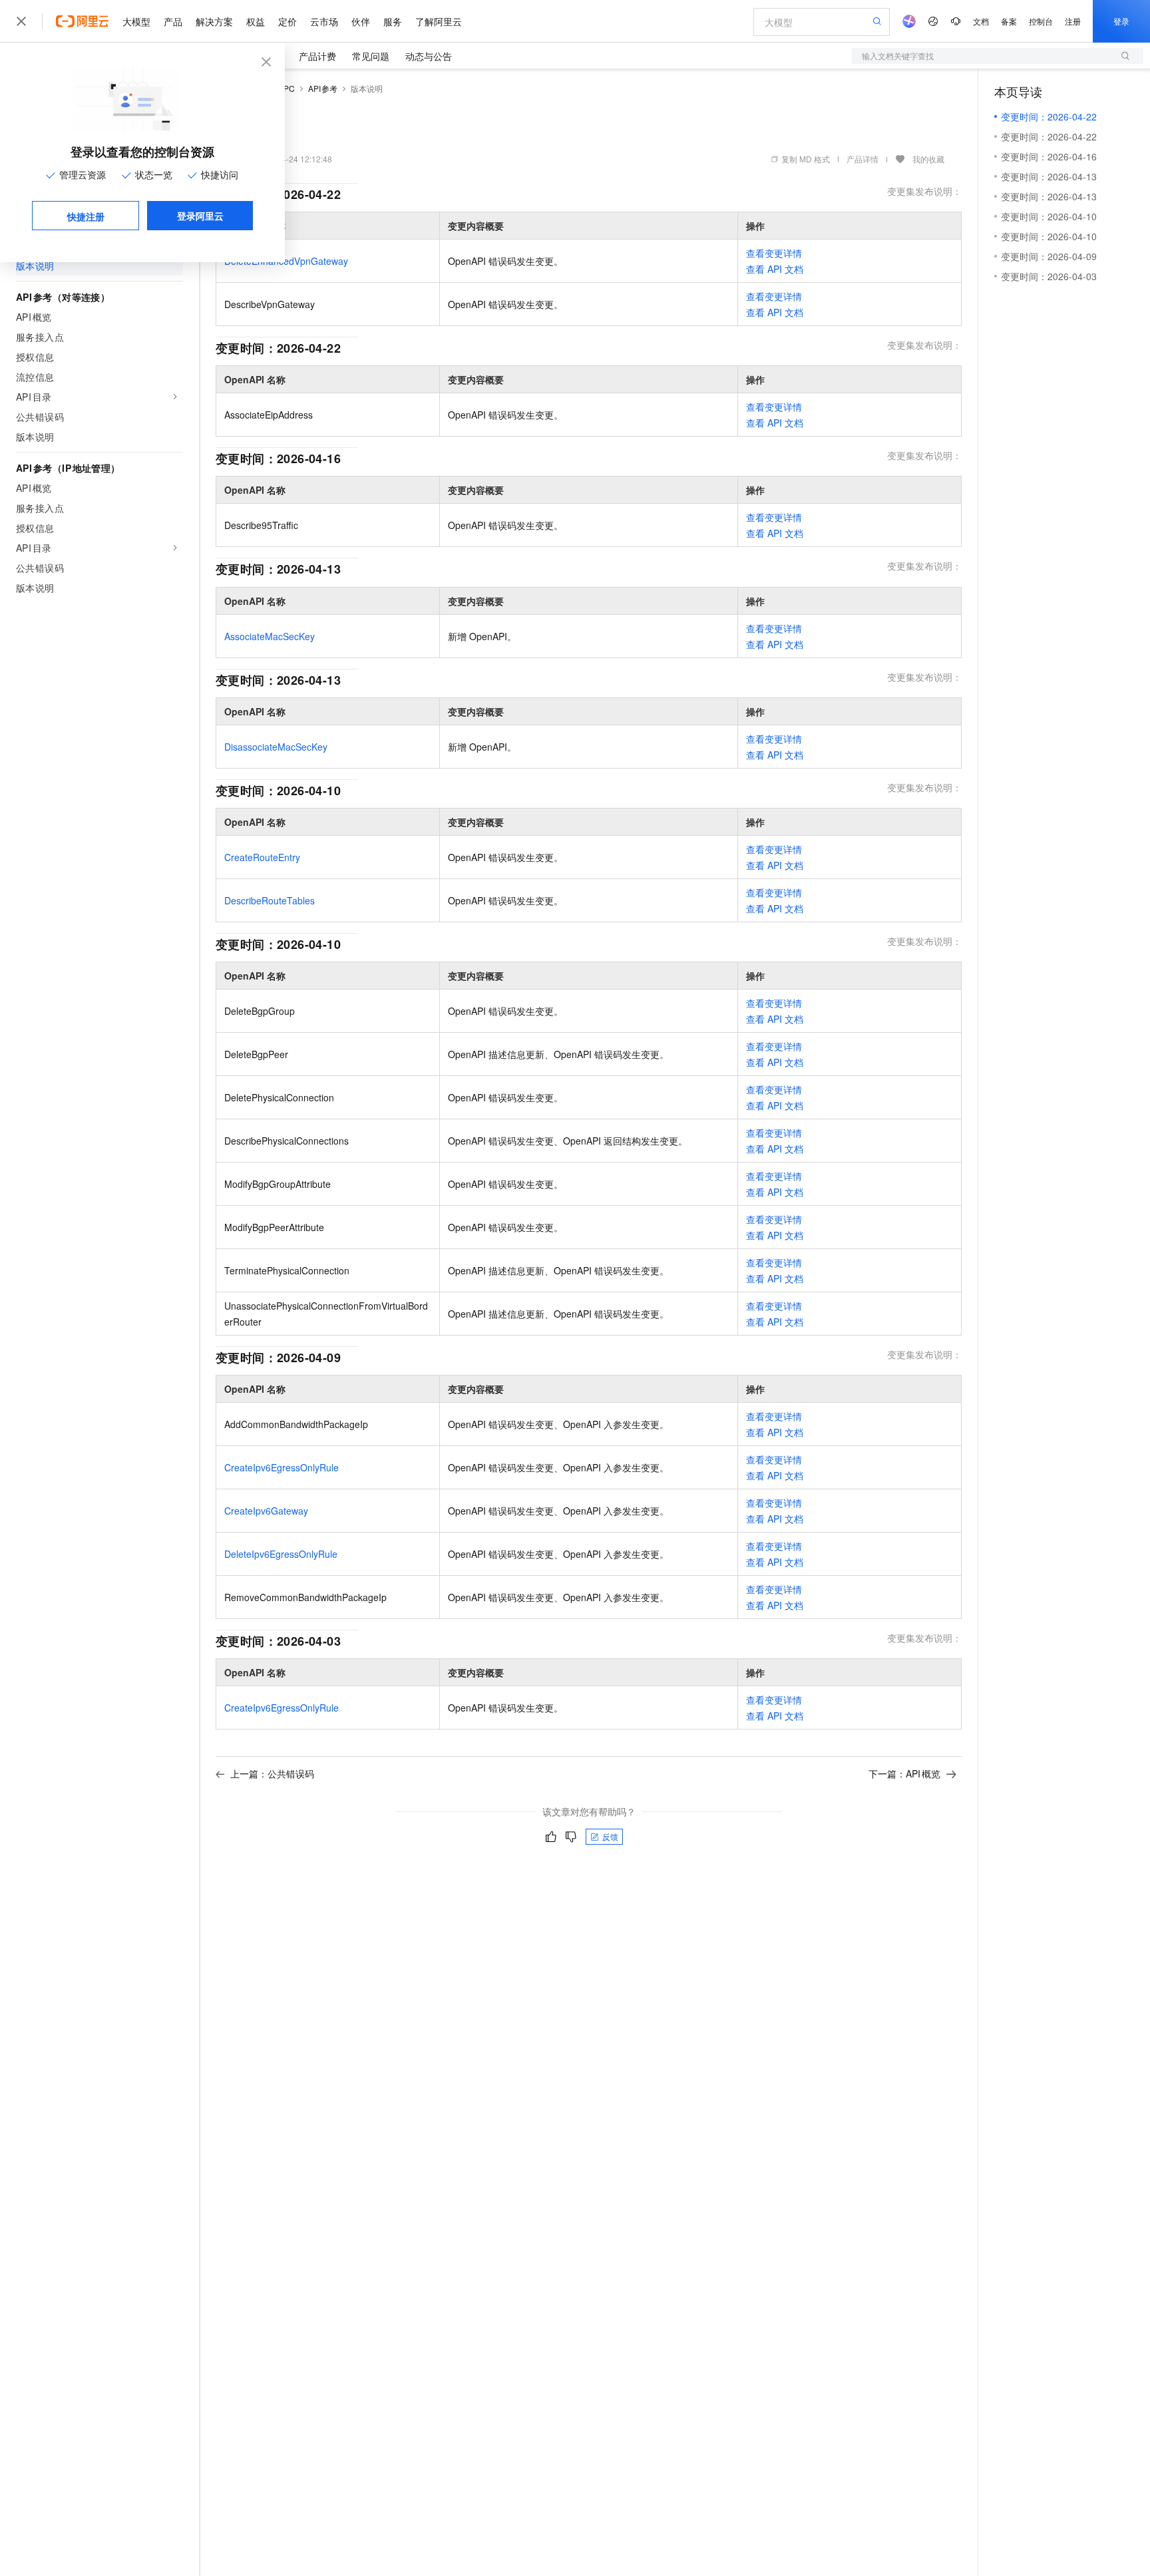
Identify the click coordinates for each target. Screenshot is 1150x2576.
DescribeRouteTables (270, 900)
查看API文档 (775, 269)
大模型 (136, 21)
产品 (173, 21)
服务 (393, 21)
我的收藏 (928, 159)
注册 (1073, 21)
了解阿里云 (439, 21)
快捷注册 (86, 216)
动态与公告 (429, 56)
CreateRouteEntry (262, 857)
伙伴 (361, 21)
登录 (1121, 21)
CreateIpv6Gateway (266, 1511)
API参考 (323, 88)
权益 (256, 21)
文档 (981, 21)
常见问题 (371, 56)
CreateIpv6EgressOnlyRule (282, 1467)
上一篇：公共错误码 (272, 1773)
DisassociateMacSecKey (276, 747)
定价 (287, 21)
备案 (1009, 21)
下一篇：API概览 (904, 1773)
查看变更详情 (774, 253)
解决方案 (214, 21)
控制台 (1041, 21)
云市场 (324, 21)
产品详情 (862, 159)
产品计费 (317, 56)
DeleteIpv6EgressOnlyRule (281, 1554)
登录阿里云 (200, 216)
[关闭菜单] (21, 21)
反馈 (610, 1836)
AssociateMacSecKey (270, 636)
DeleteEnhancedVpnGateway (286, 261)
